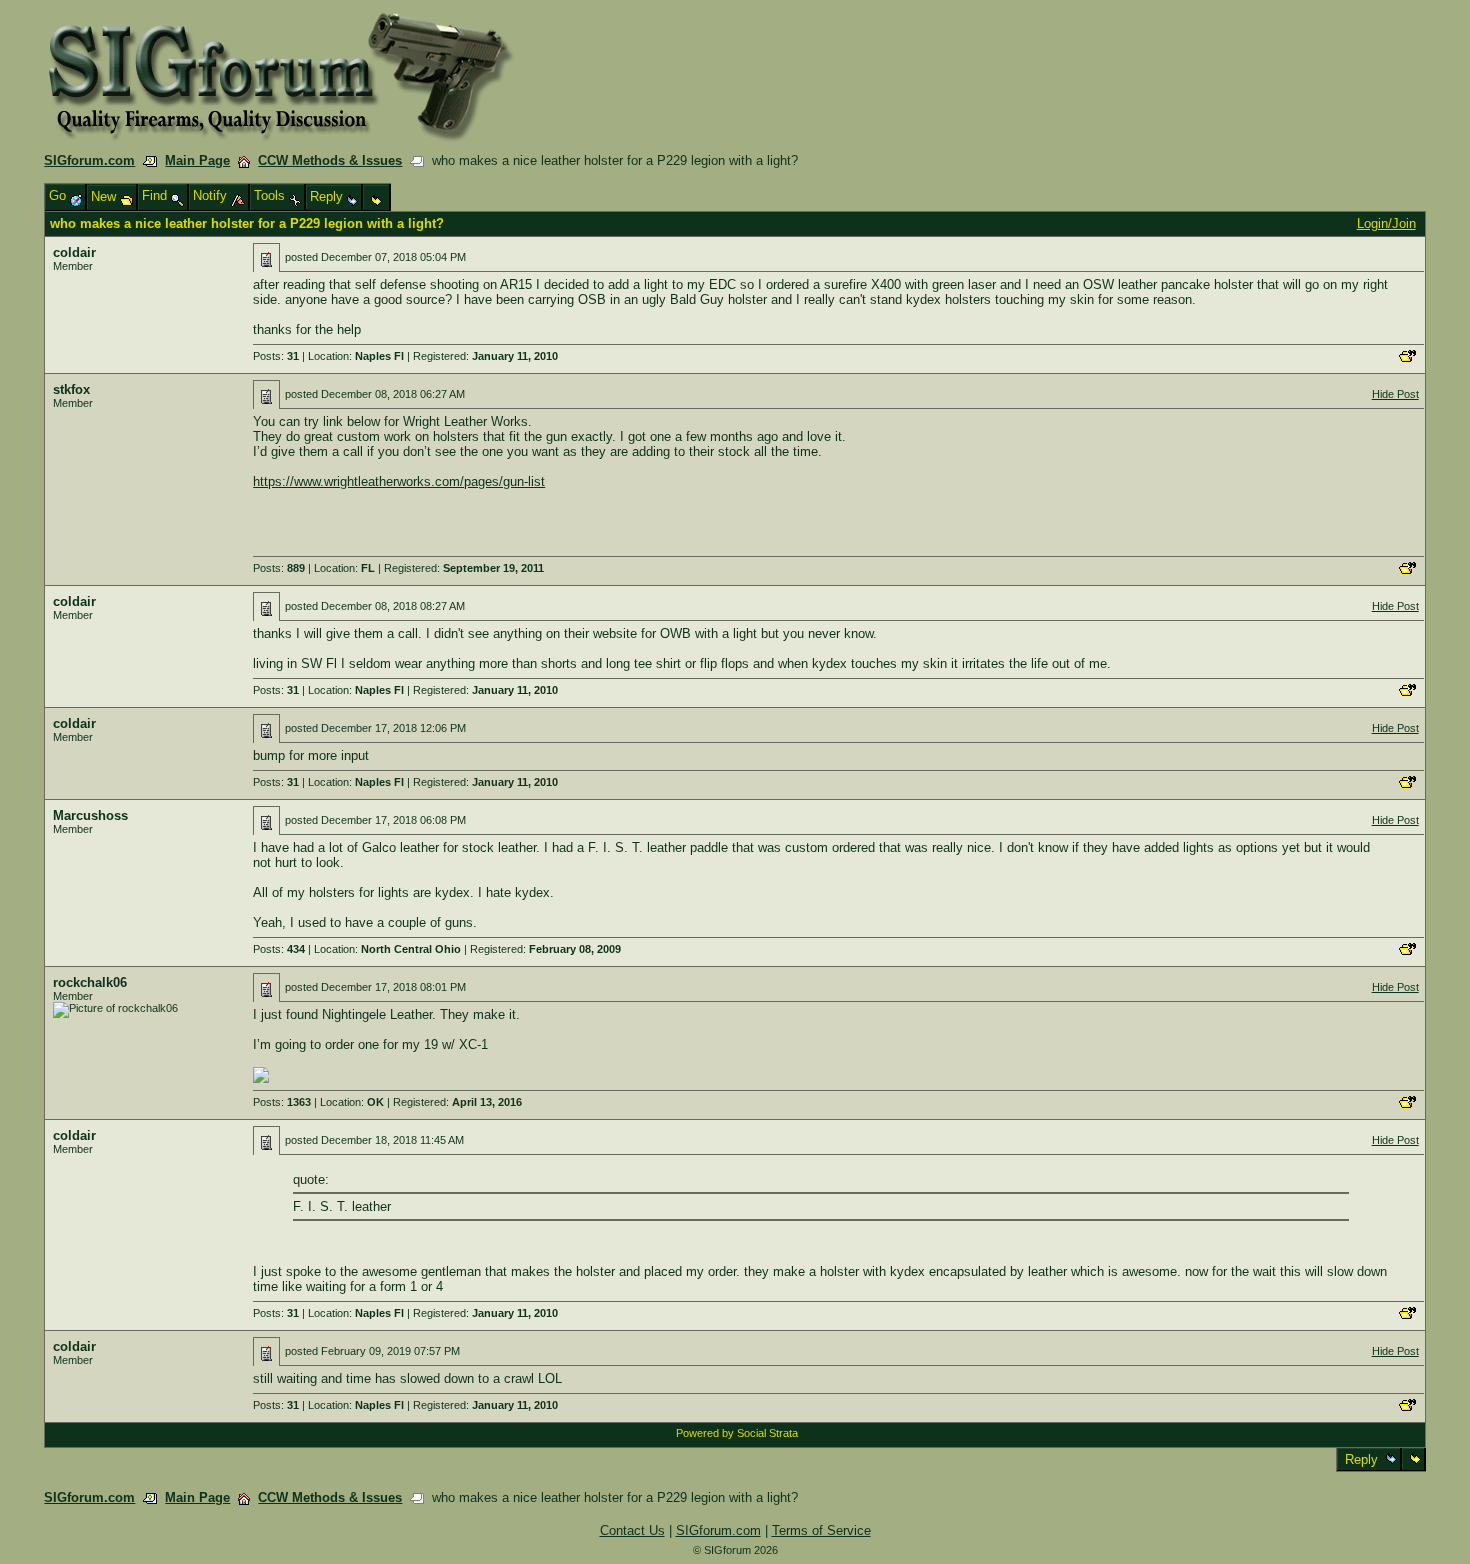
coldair (74, 252)
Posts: (276, 356)
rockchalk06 (90, 982)
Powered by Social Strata (737, 1433)
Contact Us (632, 1530)
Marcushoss (90, 815)
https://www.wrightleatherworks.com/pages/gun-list (399, 481)
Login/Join (1386, 223)
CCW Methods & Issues (330, 160)
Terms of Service (821, 1530)
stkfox (71, 389)
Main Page (197, 160)
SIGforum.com (89, 160)
